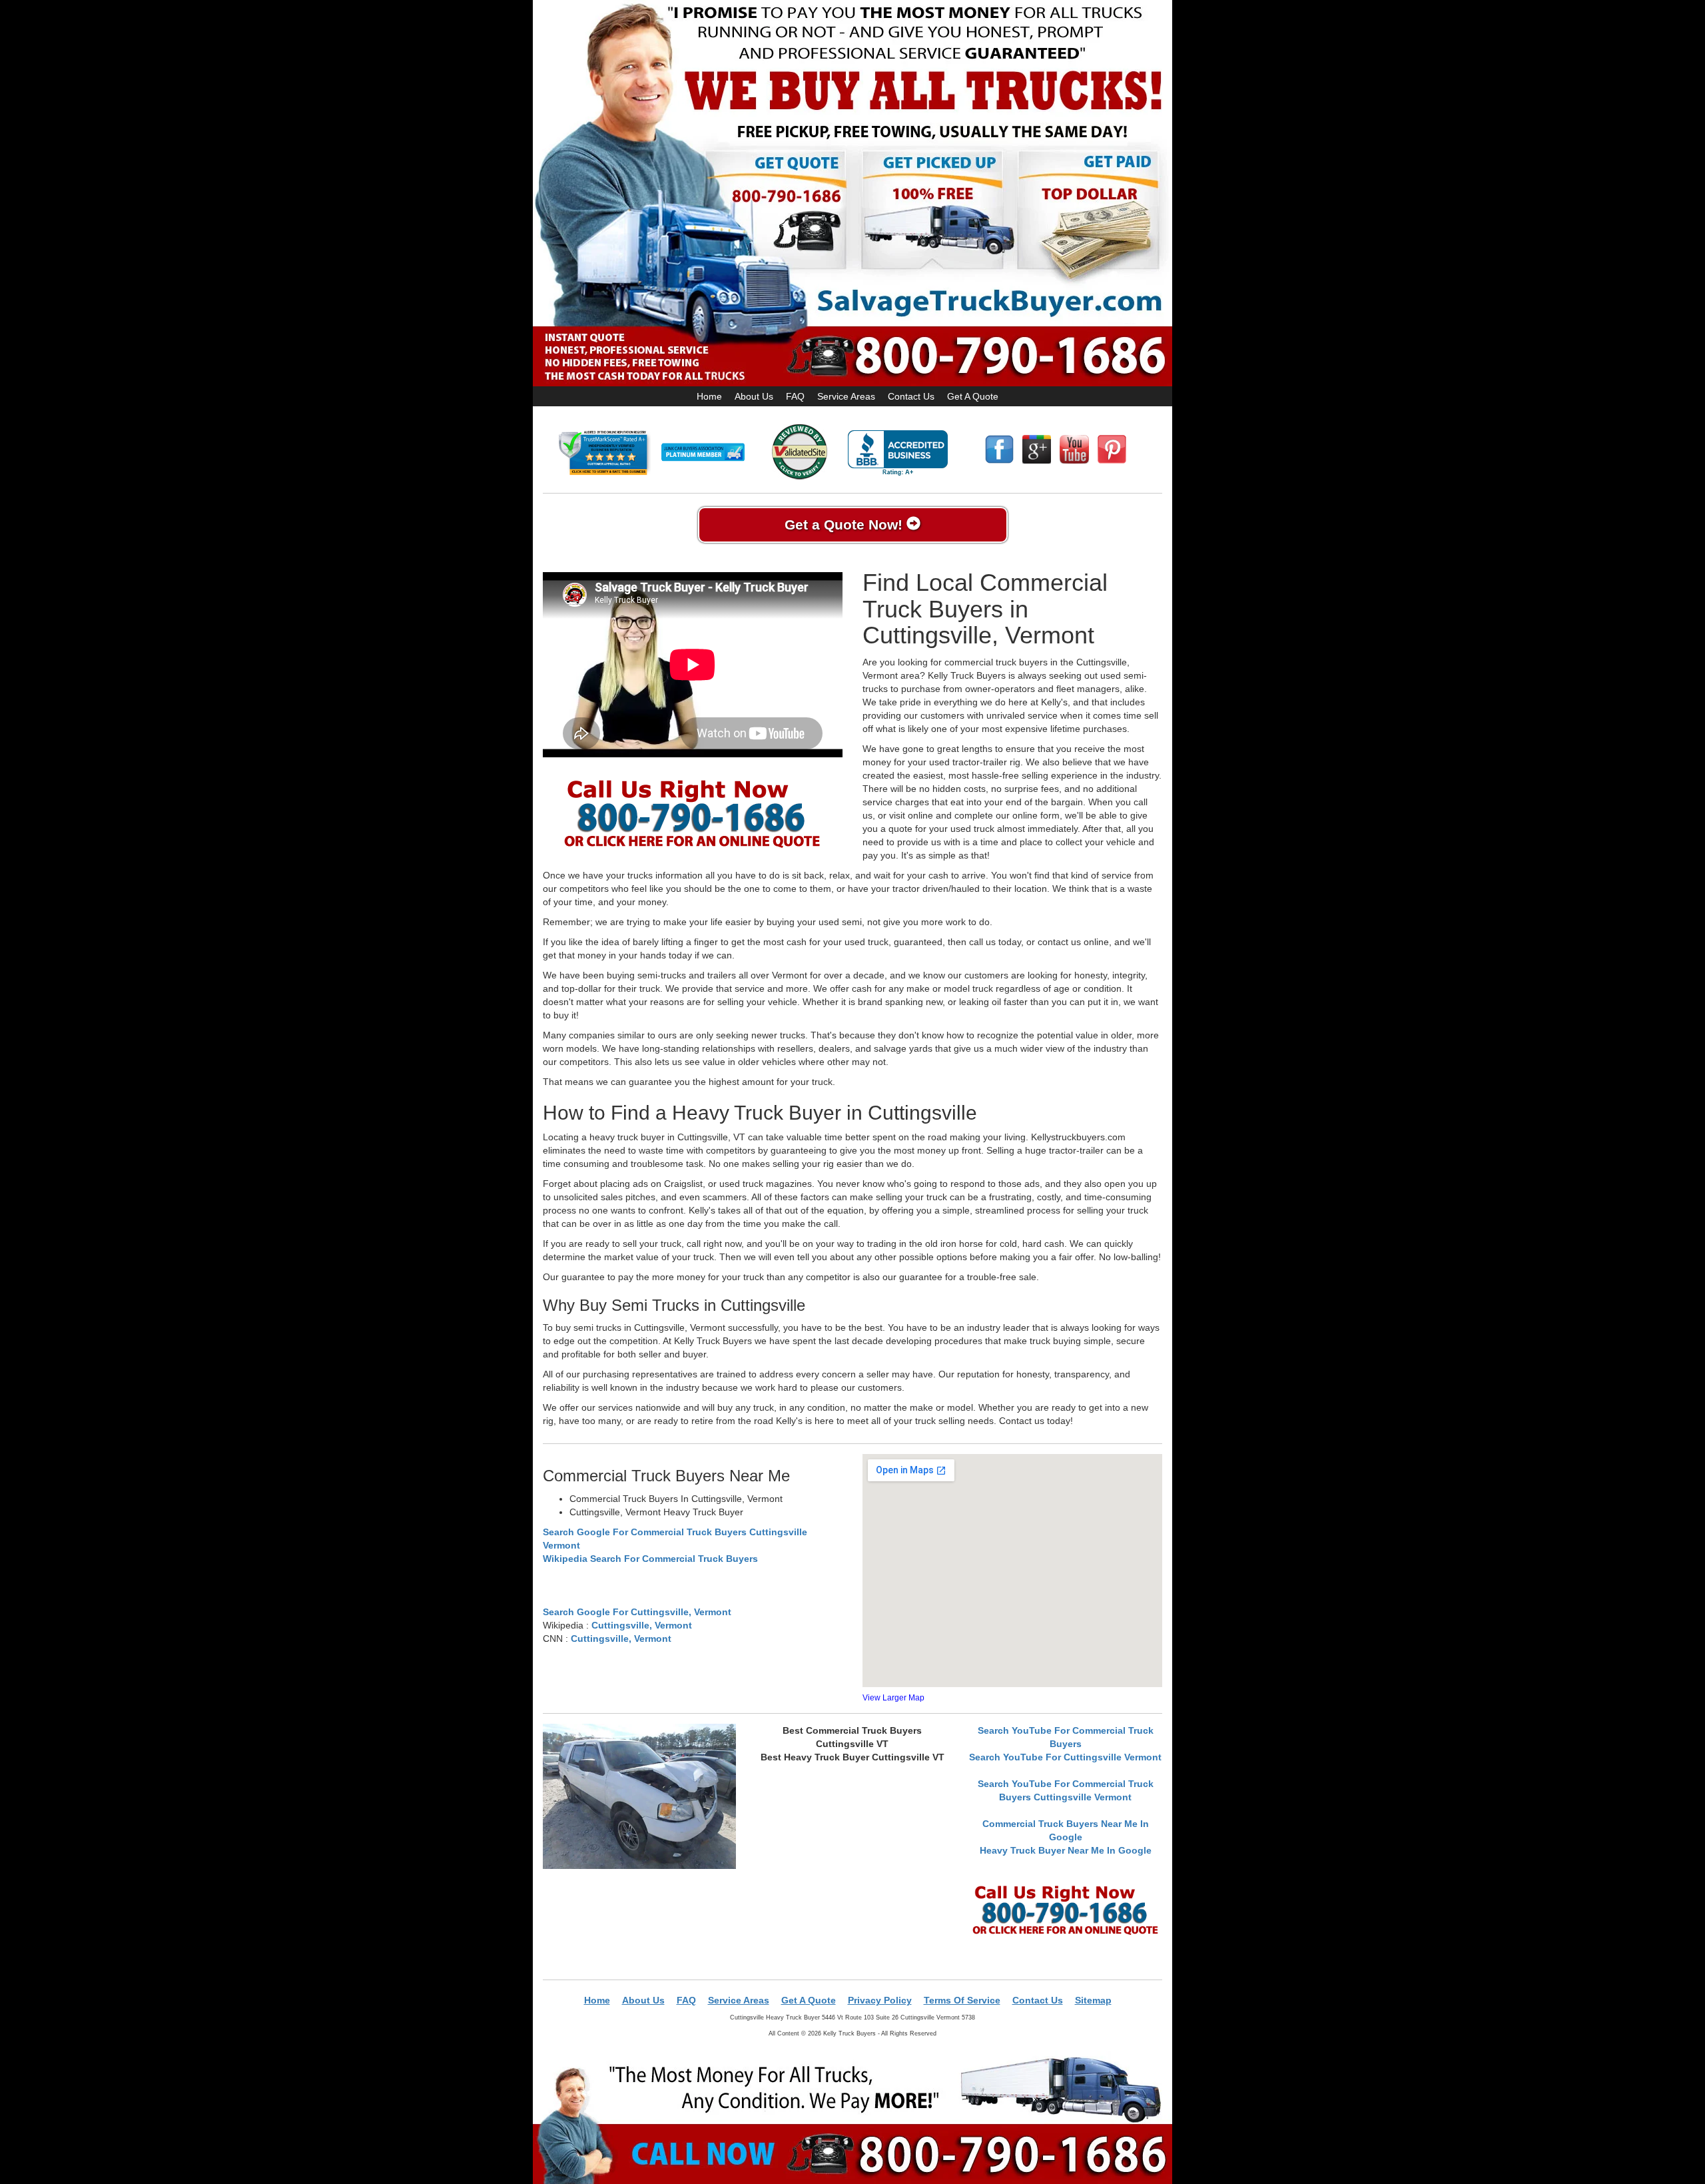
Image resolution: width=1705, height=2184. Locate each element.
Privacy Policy (880, 2000)
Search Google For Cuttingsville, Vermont (637, 1612)
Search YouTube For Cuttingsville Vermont (1065, 1757)
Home (709, 396)
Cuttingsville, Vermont (642, 1625)
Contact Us (911, 396)
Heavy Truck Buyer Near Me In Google (1066, 1850)
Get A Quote (973, 396)
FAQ (795, 396)
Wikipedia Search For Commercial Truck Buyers (650, 1559)
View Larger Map (893, 1698)
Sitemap (1093, 2000)
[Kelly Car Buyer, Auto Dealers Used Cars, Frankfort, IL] (898, 453)
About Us (754, 396)
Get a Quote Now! (846, 525)
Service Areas (846, 396)
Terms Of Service (962, 2000)
